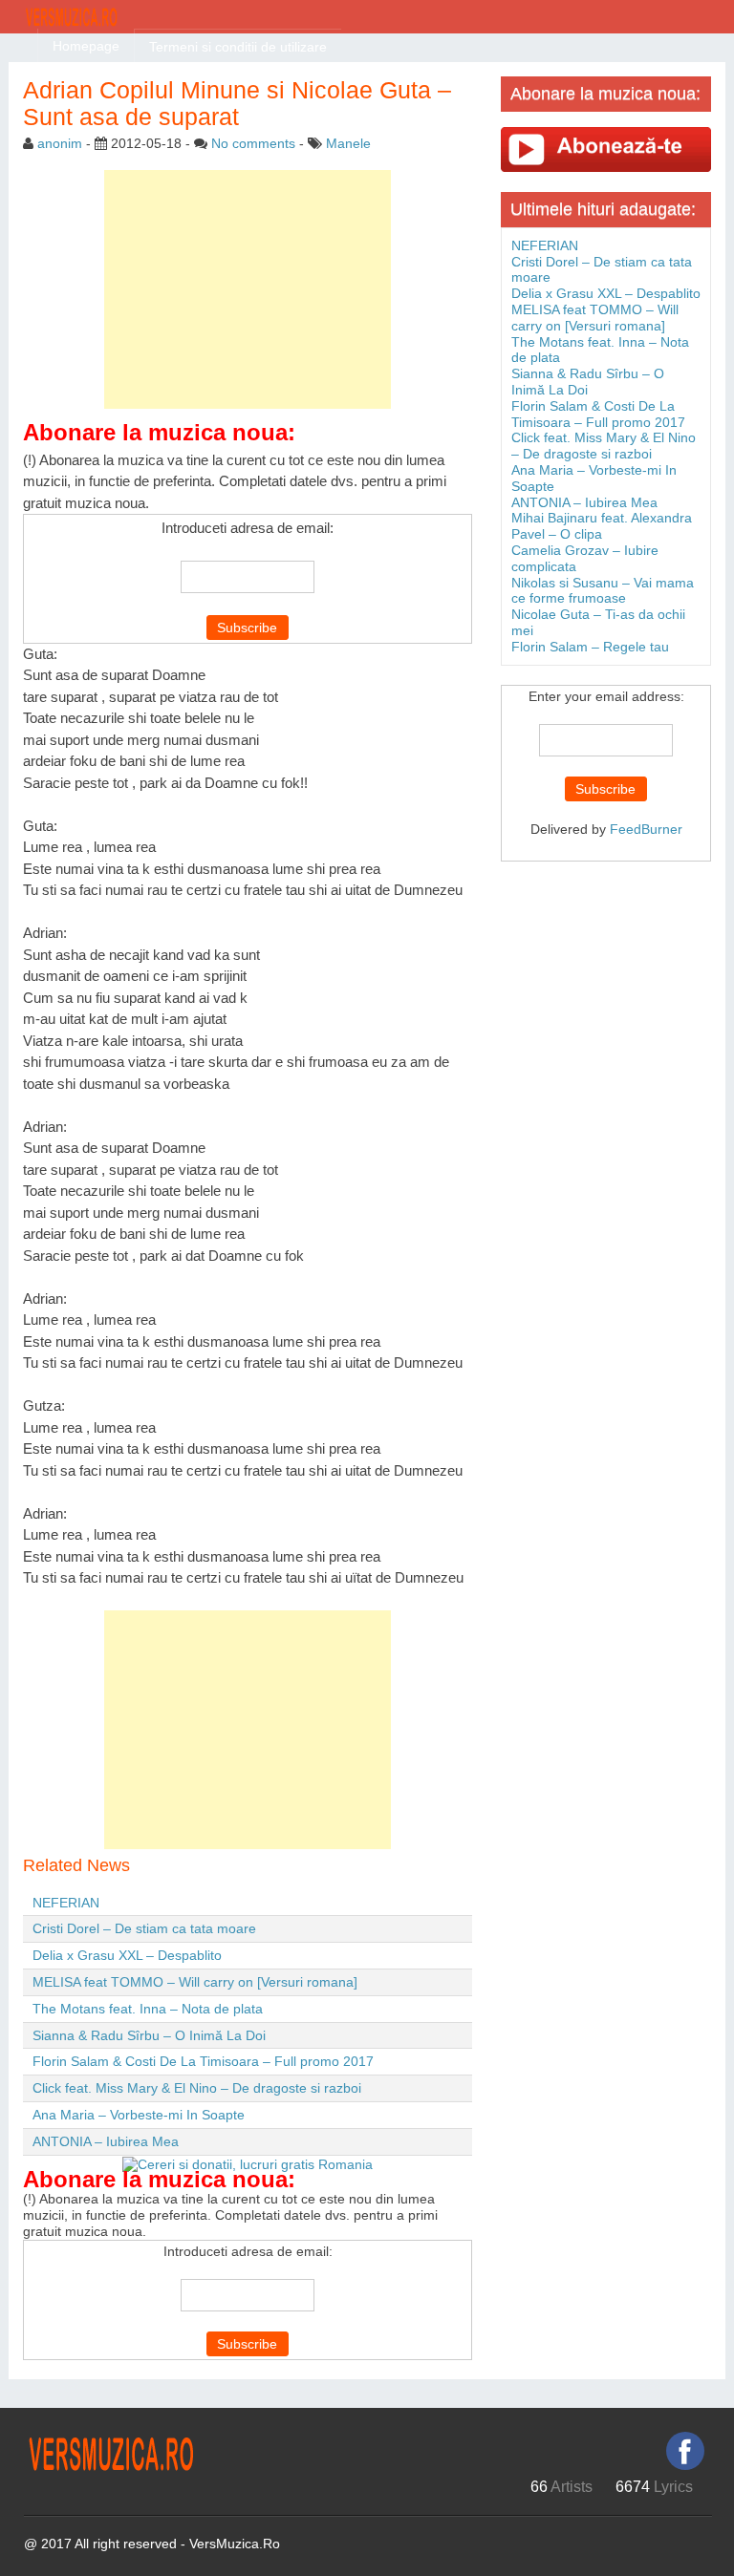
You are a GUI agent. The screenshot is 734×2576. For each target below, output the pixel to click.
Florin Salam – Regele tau (590, 647)
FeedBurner (646, 829)
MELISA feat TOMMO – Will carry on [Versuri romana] (195, 1982)
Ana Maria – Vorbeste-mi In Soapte (139, 2115)
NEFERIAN (66, 1903)
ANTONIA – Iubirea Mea (106, 2141)
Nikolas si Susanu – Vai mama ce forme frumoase (603, 591)
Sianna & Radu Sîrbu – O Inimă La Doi (149, 2035)
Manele (348, 143)
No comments (253, 143)
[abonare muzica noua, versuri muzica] (606, 149)
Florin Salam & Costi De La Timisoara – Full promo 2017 (203, 2061)
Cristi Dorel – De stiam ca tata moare (144, 1928)
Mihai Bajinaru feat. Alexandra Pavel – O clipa (602, 526)
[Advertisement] (248, 289)
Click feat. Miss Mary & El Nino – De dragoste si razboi (197, 2088)
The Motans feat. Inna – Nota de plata (148, 2009)
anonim (60, 143)
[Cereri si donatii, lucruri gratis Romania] (248, 2163)
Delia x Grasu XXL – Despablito (127, 1955)
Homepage (86, 46)
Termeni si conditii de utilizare (238, 47)
